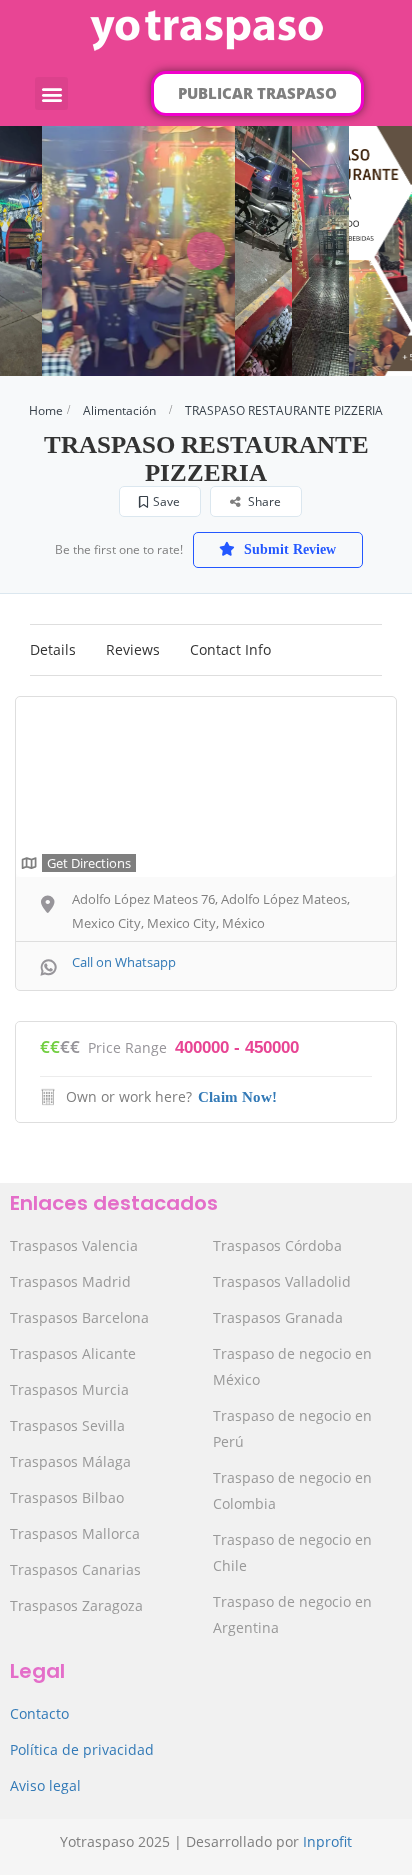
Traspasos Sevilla (67, 1425)
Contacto (39, 1713)
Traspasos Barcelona (79, 1317)
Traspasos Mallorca (75, 1533)
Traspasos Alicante (73, 1353)
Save (166, 501)
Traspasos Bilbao (67, 1497)
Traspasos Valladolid (282, 1281)
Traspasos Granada (278, 1317)
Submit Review (288, 549)
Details (53, 649)
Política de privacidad (82, 1749)
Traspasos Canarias (75, 1569)
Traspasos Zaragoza (76, 1605)
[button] (51, 93)
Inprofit (327, 1841)
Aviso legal (45, 1785)
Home (46, 410)
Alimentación (119, 410)
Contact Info (230, 649)
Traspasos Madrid (70, 1281)
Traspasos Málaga (70, 1461)
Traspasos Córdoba (277, 1245)
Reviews (133, 649)
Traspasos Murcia (69, 1389)
